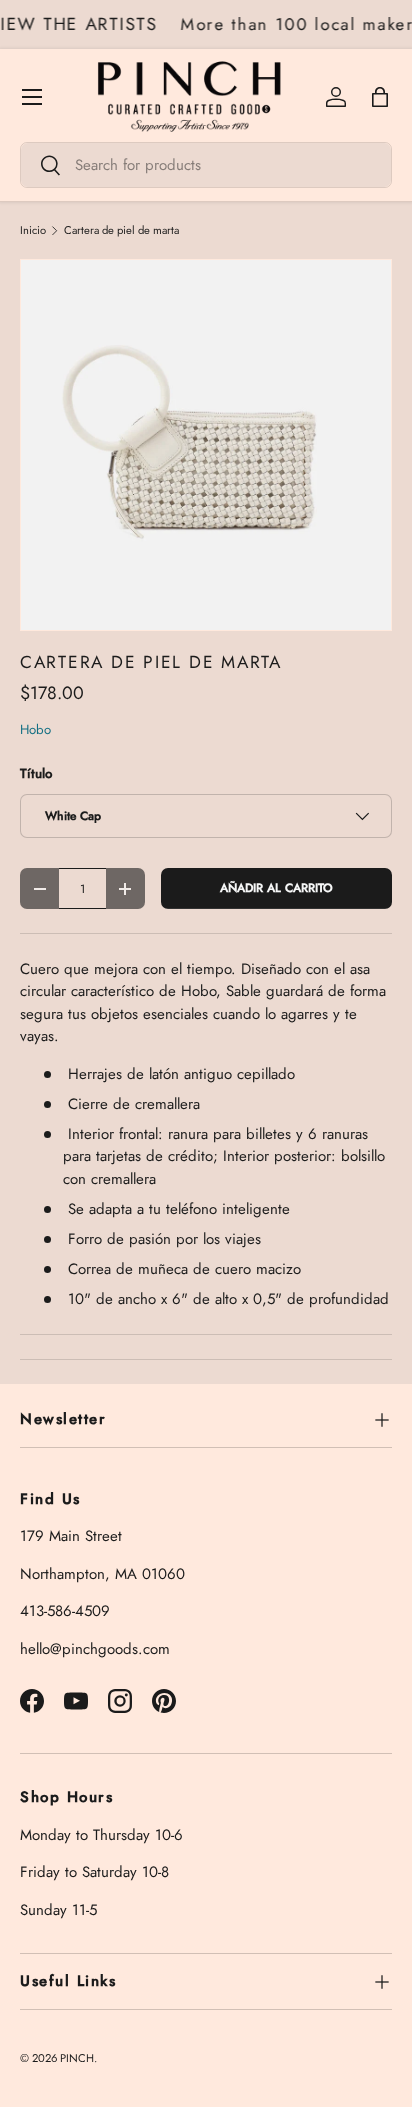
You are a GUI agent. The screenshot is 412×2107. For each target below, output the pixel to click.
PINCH (77, 2058)
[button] (380, 97)
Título (36, 773)
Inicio (33, 230)
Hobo (35, 729)
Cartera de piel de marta (121, 230)
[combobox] (206, 165)
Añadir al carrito (276, 888)
